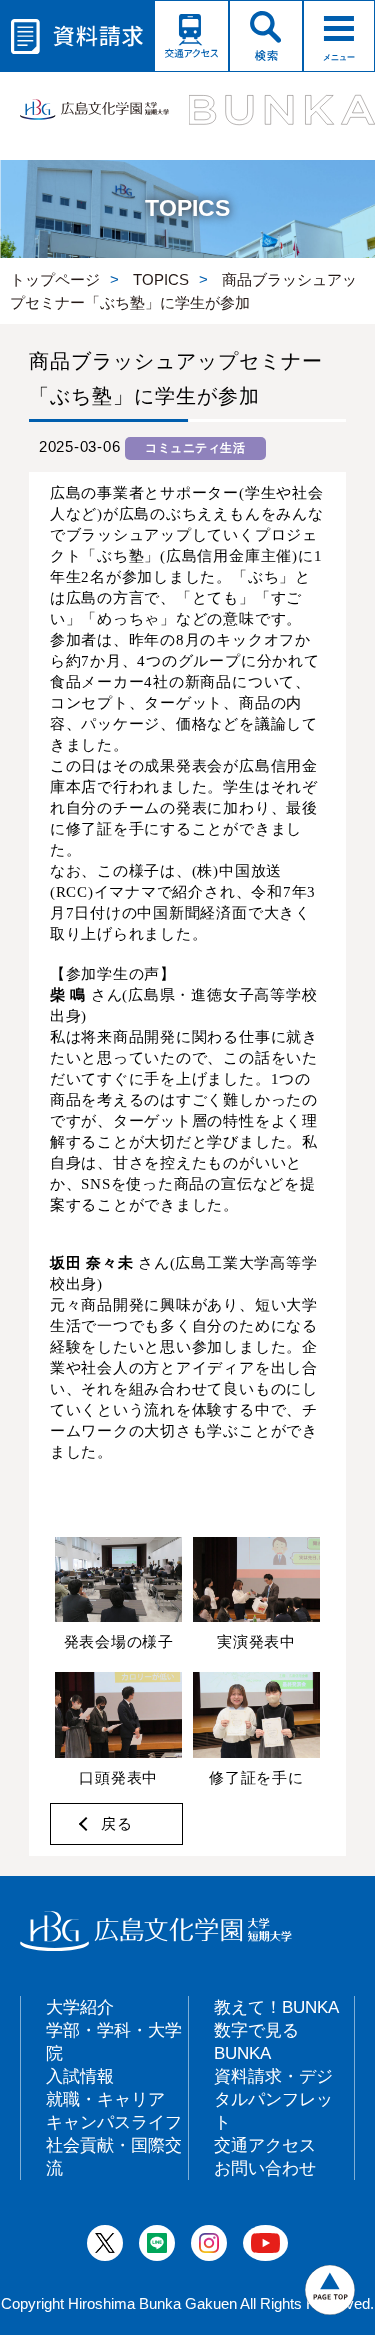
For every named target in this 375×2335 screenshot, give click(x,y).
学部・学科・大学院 (114, 2041)
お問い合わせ (265, 2168)
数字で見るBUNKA (256, 2041)
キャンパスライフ (114, 2122)
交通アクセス (265, 2145)
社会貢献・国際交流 (114, 2156)
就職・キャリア (105, 2099)
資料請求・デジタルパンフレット (273, 2099)
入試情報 (80, 2076)
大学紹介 (80, 2007)
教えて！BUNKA (276, 2007)
